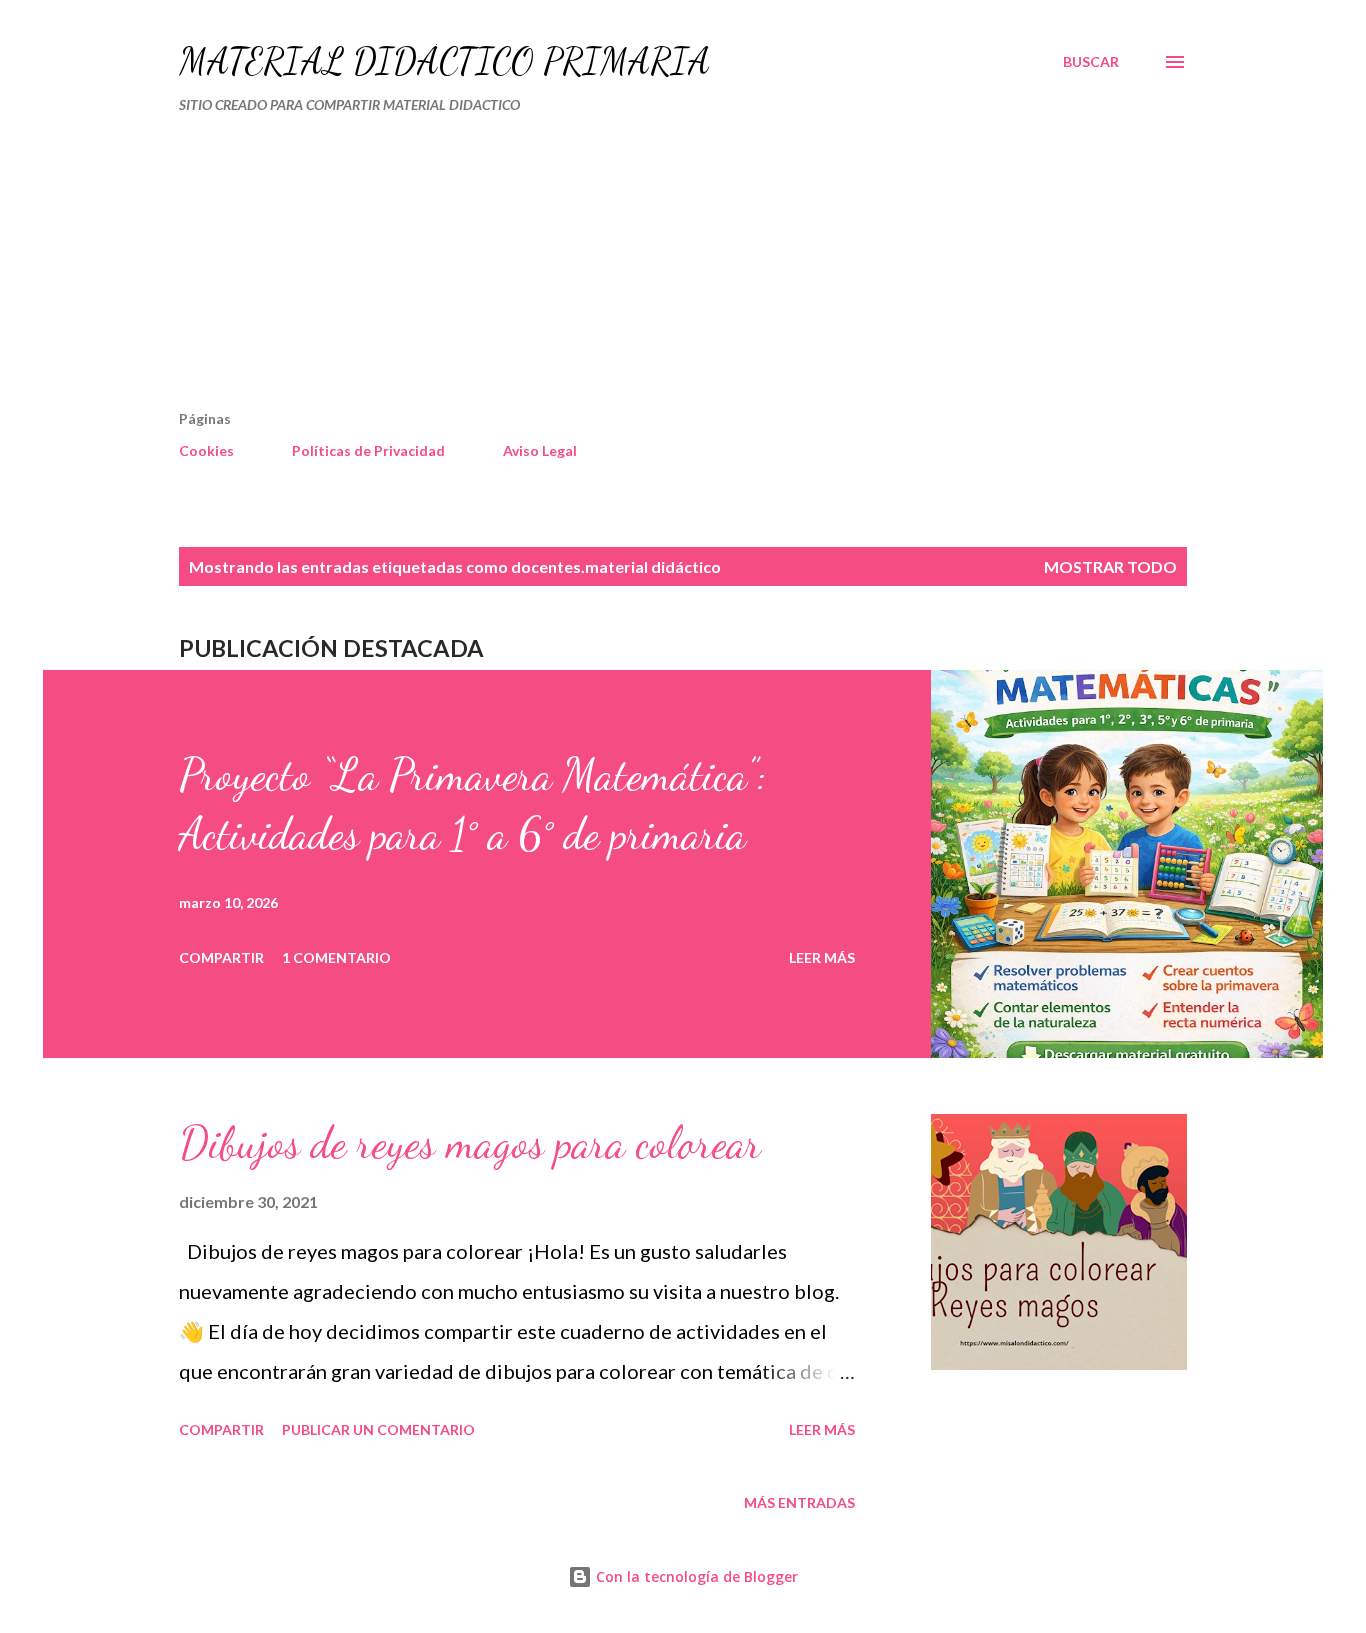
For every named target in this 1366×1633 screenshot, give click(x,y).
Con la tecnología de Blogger (695, 1576)
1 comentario (336, 957)
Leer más (822, 957)
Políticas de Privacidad (368, 450)
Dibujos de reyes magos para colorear (470, 1143)
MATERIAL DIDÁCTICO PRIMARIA (444, 61)
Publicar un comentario (378, 1429)
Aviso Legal (540, 450)
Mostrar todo (1110, 566)
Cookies (206, 450)
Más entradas (799, 1502)
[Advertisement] (597, 270)
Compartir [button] (221, 957)
